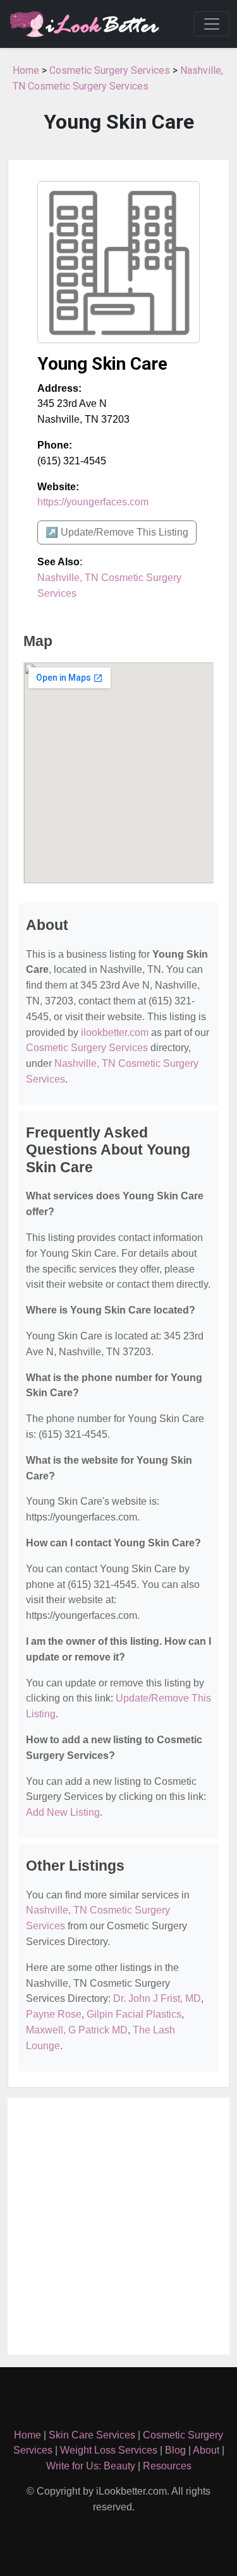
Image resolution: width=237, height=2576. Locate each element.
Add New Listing (63, 1812)
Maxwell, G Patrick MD (77, 2030)
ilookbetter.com (115, 1032)
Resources (167, 2466)
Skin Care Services (92, 2435)
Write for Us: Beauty (91, 2466)
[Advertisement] (118, 2226)
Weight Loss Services (109, 2450)
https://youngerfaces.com (93, 502)
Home (26, 70)
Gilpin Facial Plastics (134, 2014)
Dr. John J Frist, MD (157, 1998)
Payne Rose (54, 2014)
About (206, 2450)
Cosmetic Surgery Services (110, 70)
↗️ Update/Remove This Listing (117, 532)
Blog (175, 2450)
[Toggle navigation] (212, 24)
